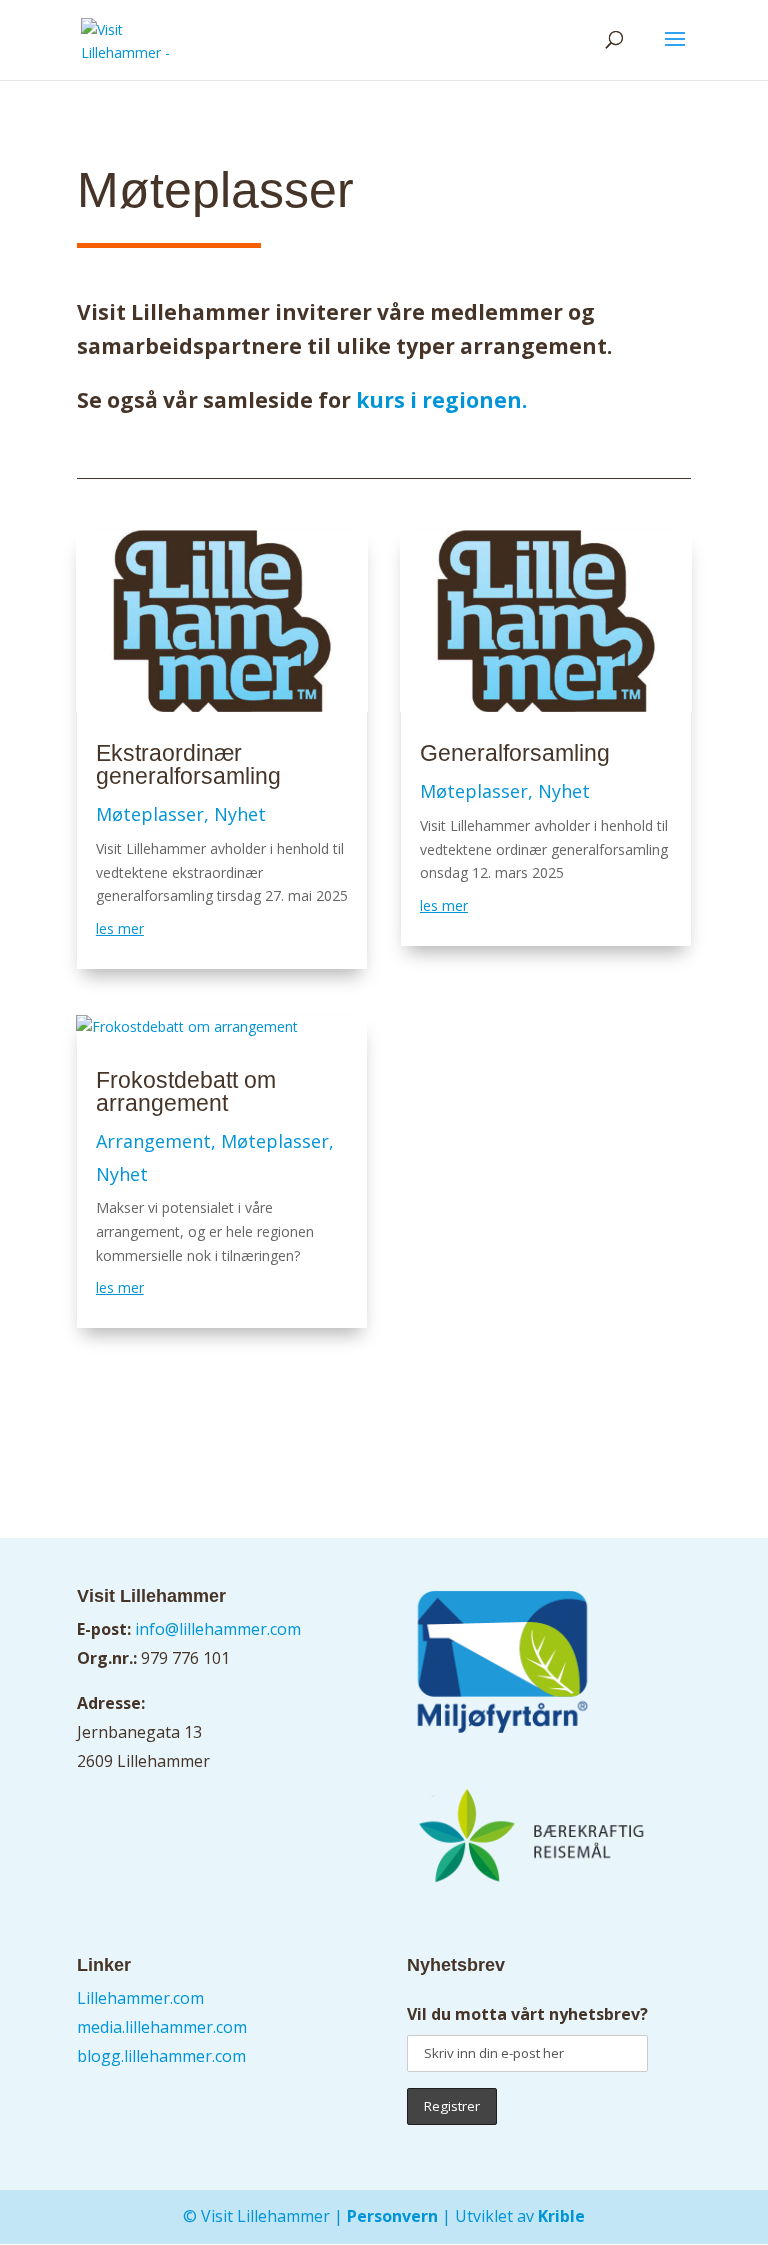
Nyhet (240, 814)
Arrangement (153, 1141)
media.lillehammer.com (162, 2027)
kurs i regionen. (439, 400)
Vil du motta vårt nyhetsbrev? (527, 2014)
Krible (561, 2216)
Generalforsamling (515, 753)
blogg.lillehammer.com (161, 2056)
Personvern (392, 2216)
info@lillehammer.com (218, 1629)
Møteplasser (150, 814)
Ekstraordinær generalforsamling (188, 764)
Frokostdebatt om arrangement (186, 1091)
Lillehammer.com (140, 1998)
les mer (120, 928)
